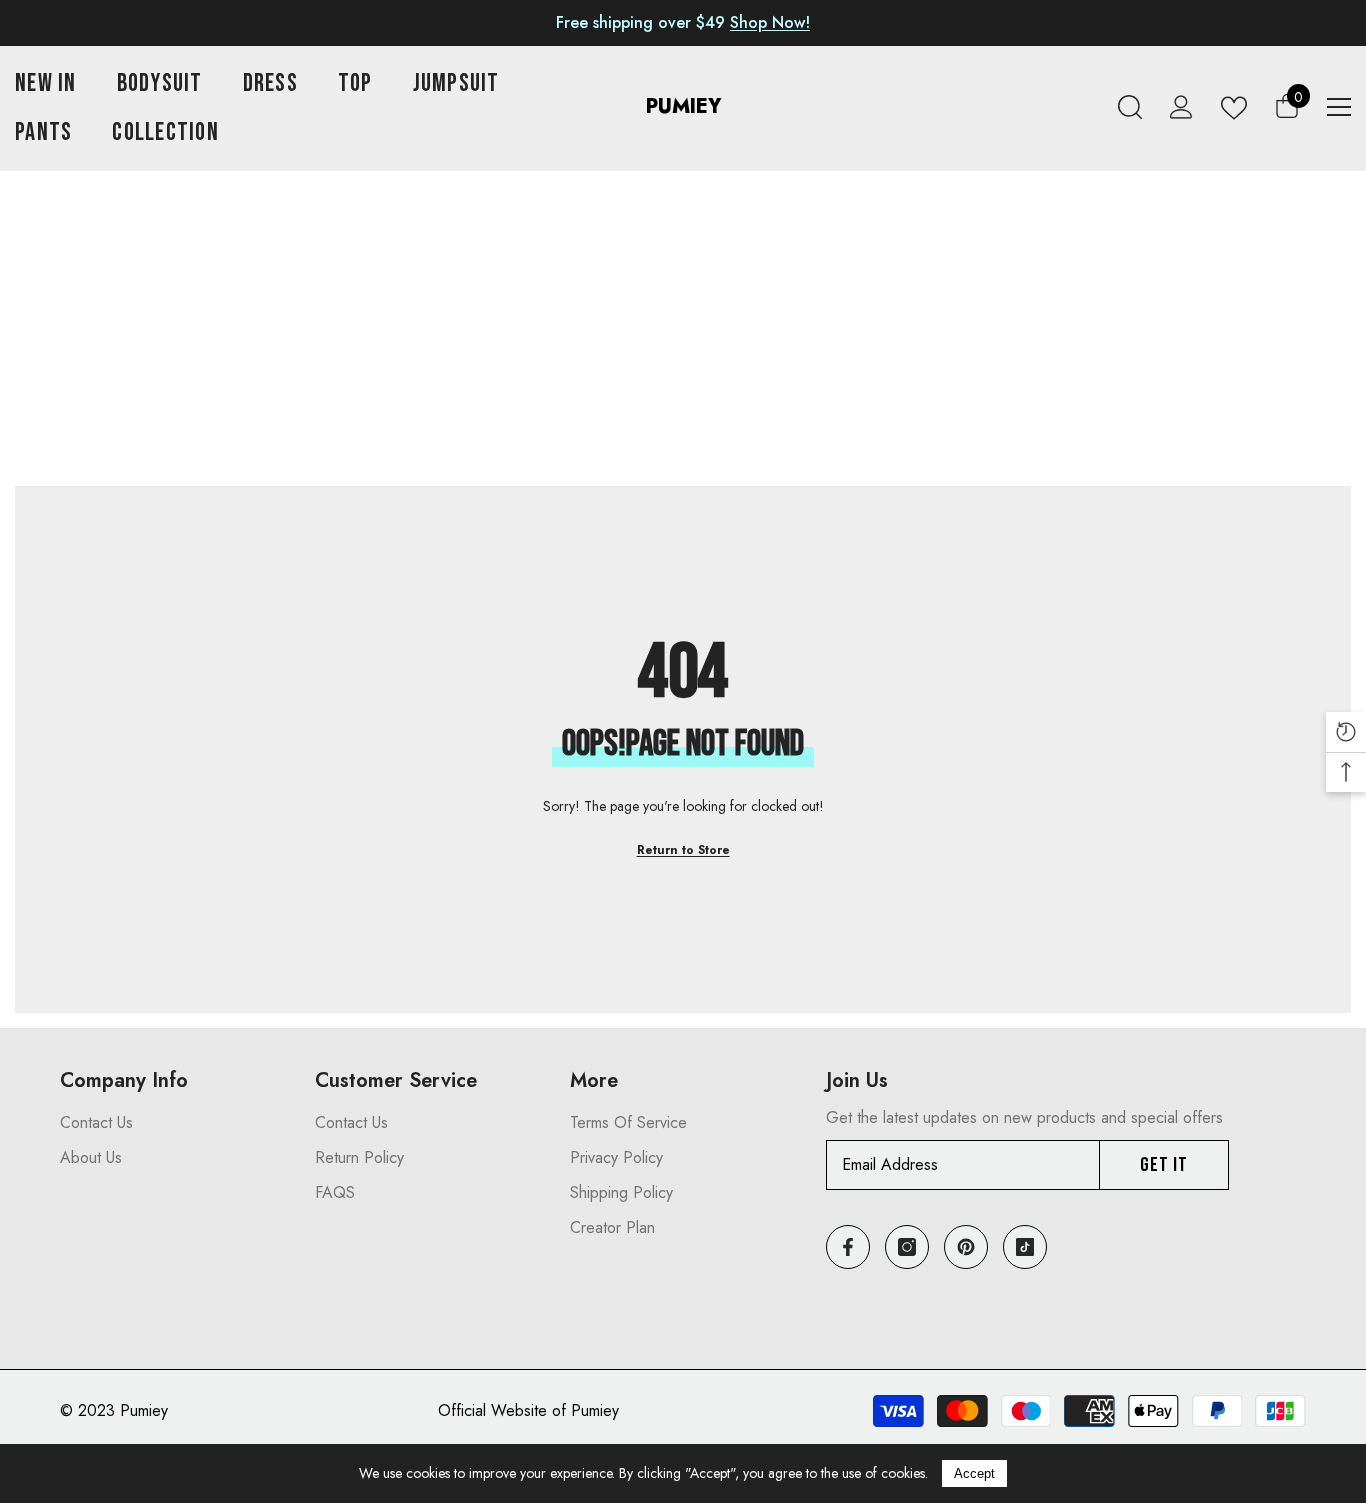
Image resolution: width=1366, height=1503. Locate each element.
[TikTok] (1025, 1247)
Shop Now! (770, 22)
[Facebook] (848, 1247)
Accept (974, 1473)
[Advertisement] (683, 336)
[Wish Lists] (1234, 107)
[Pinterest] (966, 1247)
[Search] (1130, 107)
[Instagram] (907, 1247)
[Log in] (1181, 107)
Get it (1164, 1165)
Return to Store (683, 850)
